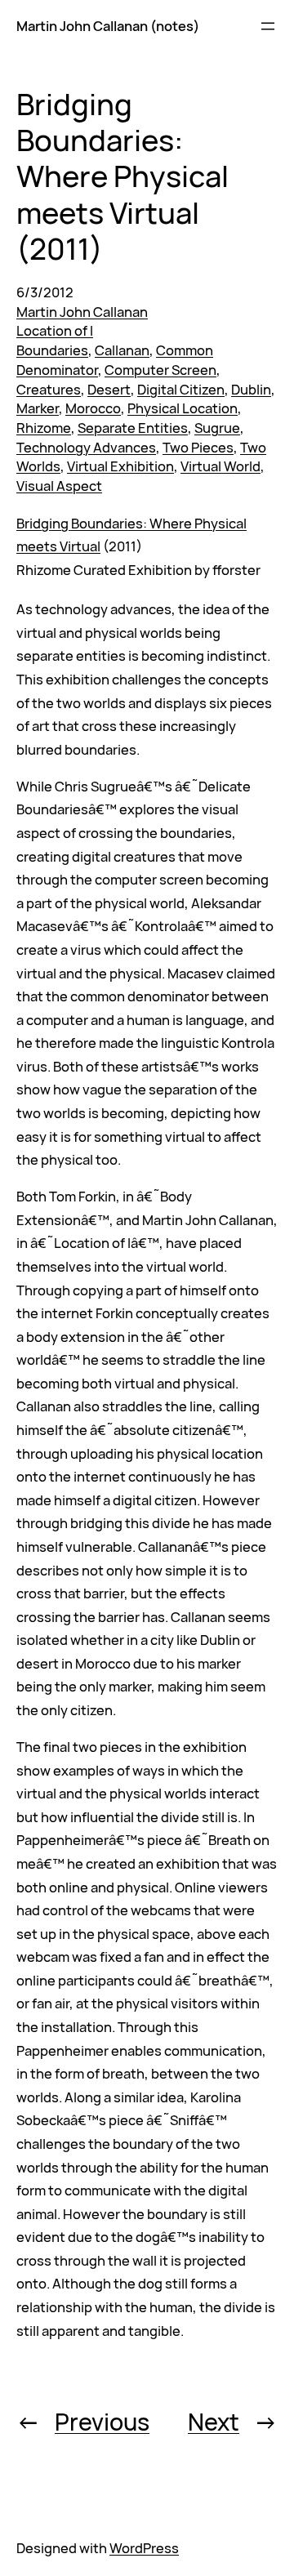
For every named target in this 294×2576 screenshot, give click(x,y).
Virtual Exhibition (120, 466)
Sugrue (217, 428)
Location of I (55, 330)
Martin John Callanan (82, 312)
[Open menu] (268, 26)
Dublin (251, 389)
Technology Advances (86, 447)
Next (214, 2422)
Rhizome (44, 428)
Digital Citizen (181, 389)
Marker (38, 408)
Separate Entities (133, 428)
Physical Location (183, 408)
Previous (102, 2422)
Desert (109, 389)
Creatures (49, 389)
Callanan (122, 350)
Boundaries (52, 350)
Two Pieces (198, 447)
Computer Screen (160, 370)
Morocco (93, 408)
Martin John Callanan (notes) (108, 26)
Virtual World (220, 466)
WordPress (144, 2548)
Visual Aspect (59, 486)
